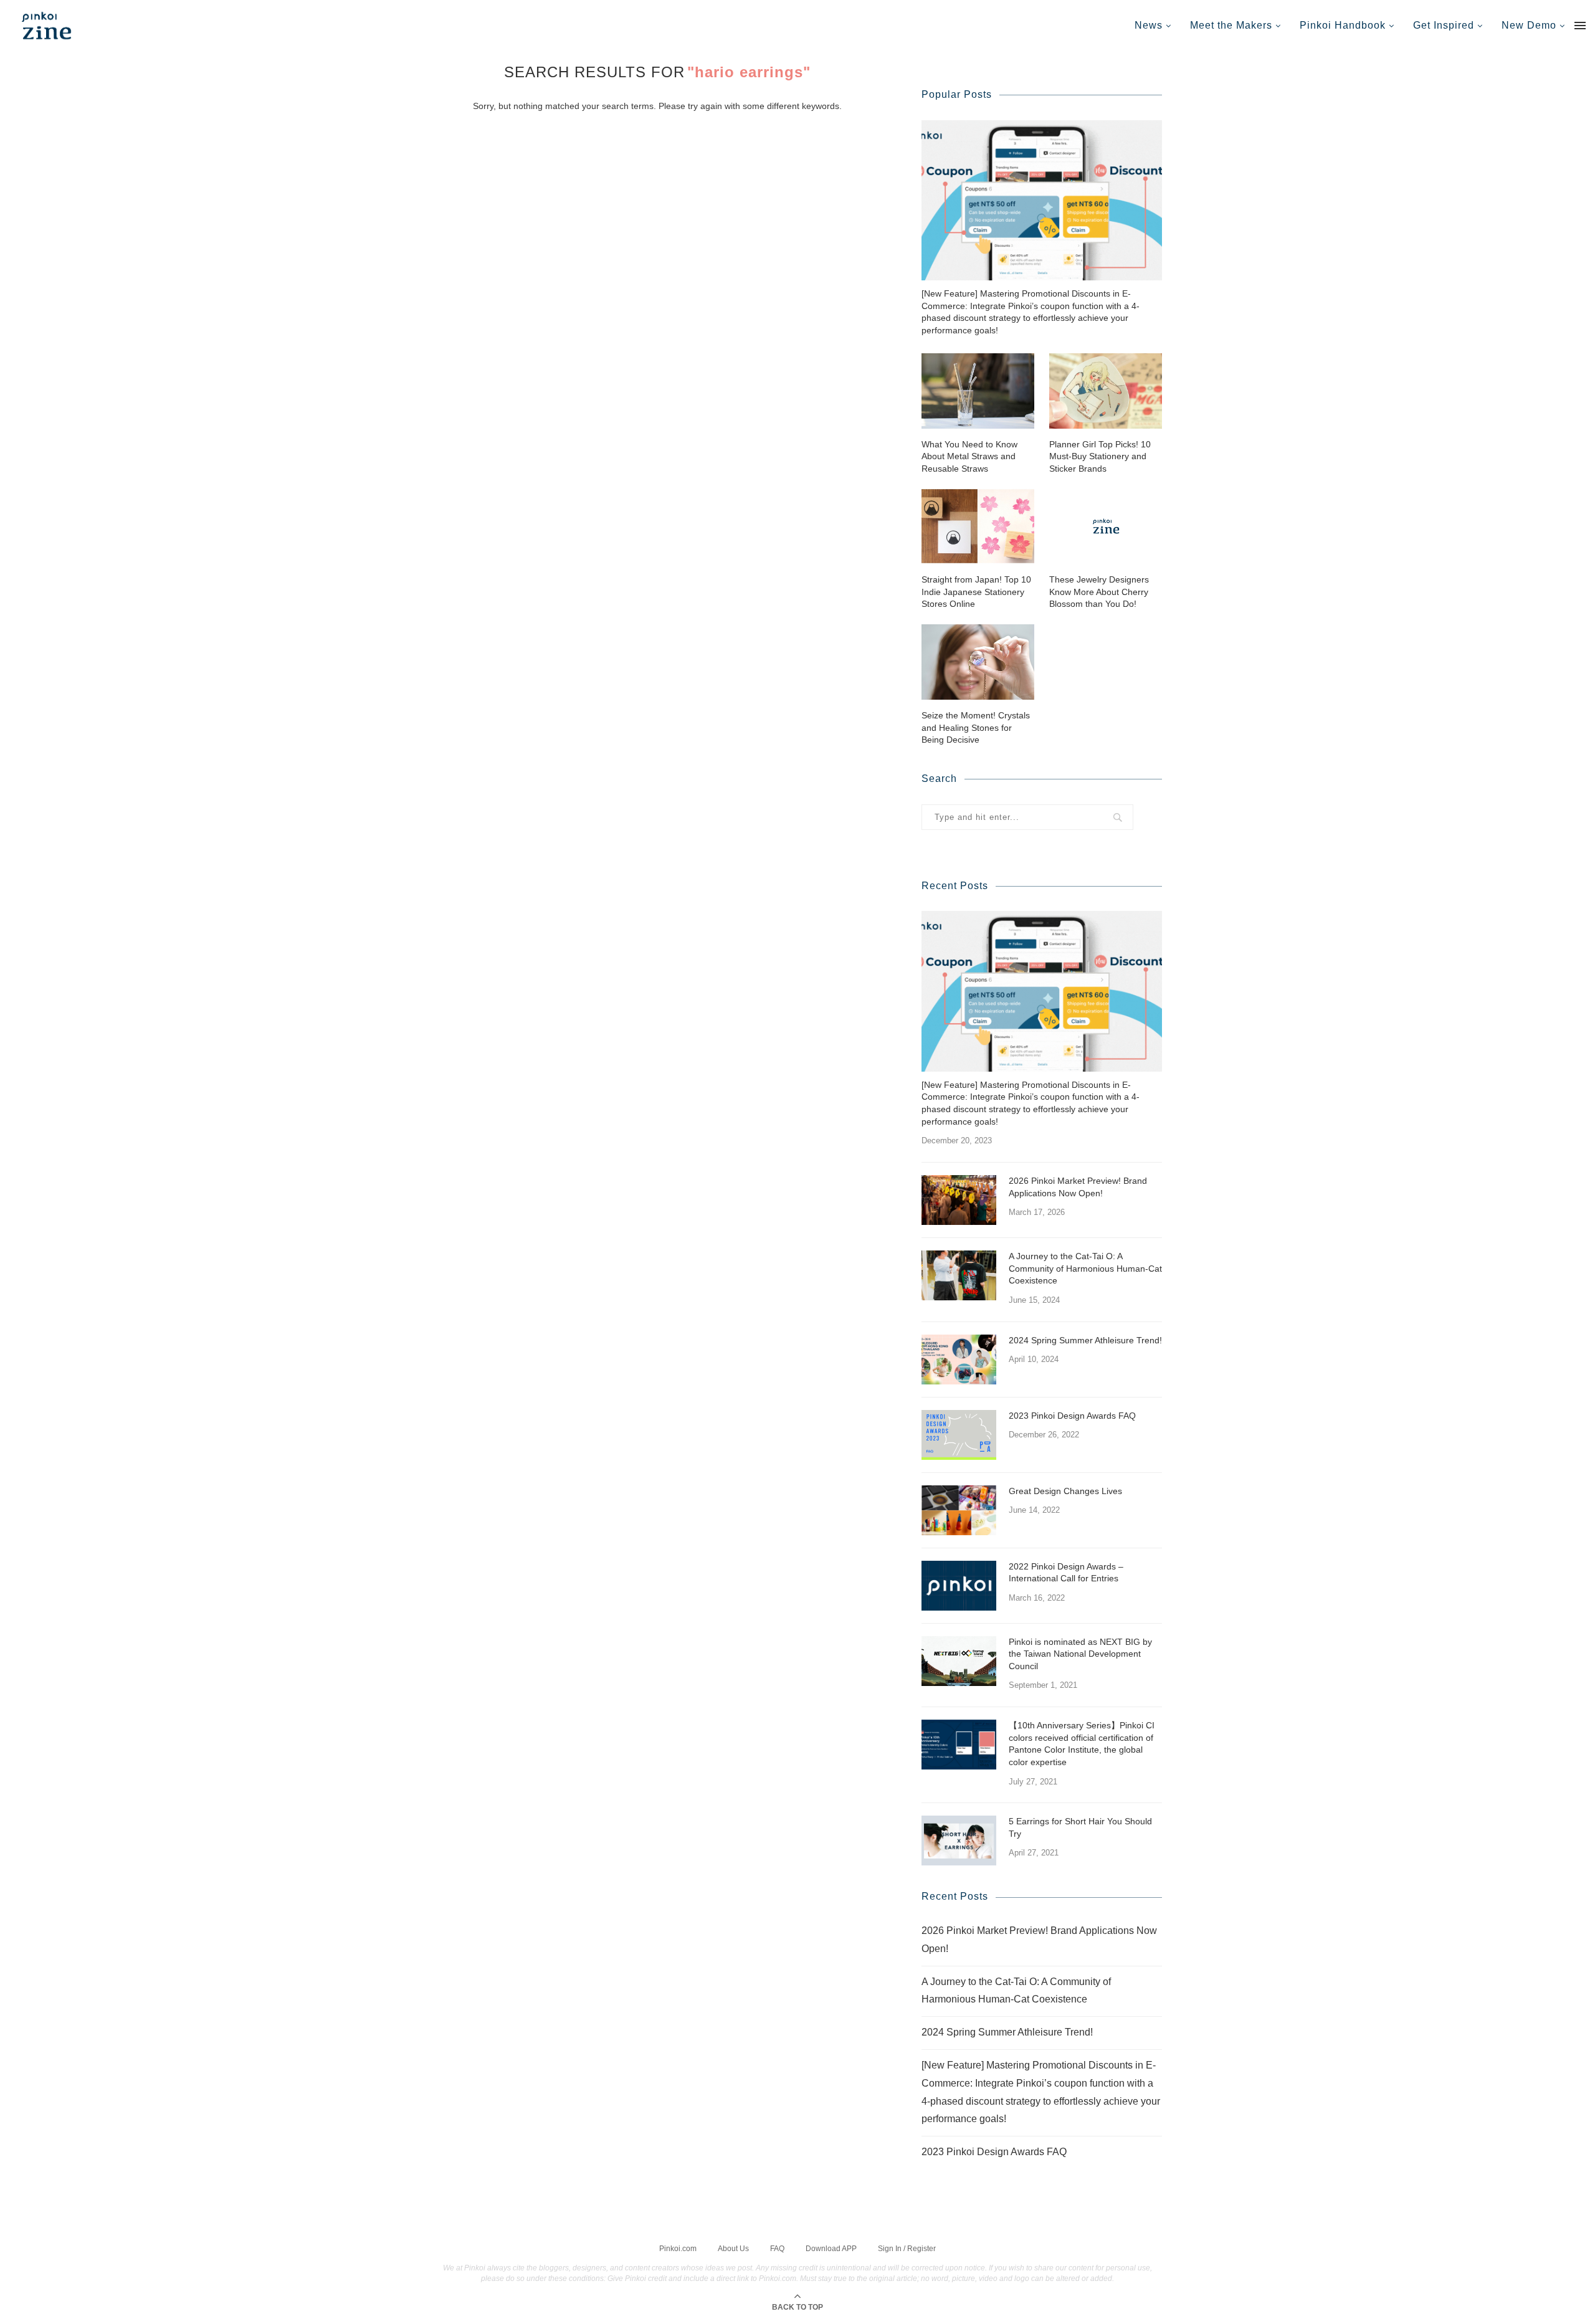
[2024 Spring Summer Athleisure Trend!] (959, 1360)
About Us (733, 2249)
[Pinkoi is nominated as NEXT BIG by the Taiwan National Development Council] (959, 1661)
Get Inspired (1444, 25)
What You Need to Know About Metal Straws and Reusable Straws (969, 456)
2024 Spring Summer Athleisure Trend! (1085, 1340)
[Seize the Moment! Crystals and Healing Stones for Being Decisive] (978, 662)
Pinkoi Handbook (1343, 25)
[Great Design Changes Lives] (959, 1510)
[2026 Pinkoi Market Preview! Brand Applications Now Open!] (959, 1200)
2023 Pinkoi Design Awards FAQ (1072, 1416)
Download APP (831, 2249)
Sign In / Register (907, 2249)
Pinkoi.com (678, 2249)
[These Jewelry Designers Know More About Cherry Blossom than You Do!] (1106, 526)
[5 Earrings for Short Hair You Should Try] (959, 1841)
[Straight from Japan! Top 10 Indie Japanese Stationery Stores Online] (978, 526)
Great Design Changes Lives (1065, 1491)
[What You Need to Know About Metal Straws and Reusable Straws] (978, 391)
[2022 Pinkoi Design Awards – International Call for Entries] (959, 1586)
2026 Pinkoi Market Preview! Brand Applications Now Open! (1078, 1187)
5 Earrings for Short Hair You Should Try (1080, 1827)
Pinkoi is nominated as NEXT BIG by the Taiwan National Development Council (1080, 1654)
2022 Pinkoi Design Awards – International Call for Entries (1066, 1573)
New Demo (1529, 25)
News (1149, 25)
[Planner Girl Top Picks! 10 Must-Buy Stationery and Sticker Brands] (1106, 391)
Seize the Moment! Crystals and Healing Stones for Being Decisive (976, 727)
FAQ (777, 2249)
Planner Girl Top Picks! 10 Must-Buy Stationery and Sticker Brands (1100, 456)
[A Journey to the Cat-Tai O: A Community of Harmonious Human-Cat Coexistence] (959, 1275)
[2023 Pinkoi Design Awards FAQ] (959, 1435)
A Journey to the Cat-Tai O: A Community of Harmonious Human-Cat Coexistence (1085, 1268)
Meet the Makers (1231, 25)
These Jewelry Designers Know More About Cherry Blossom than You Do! (1099, 592)
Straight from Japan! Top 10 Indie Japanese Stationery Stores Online (976, 592)
